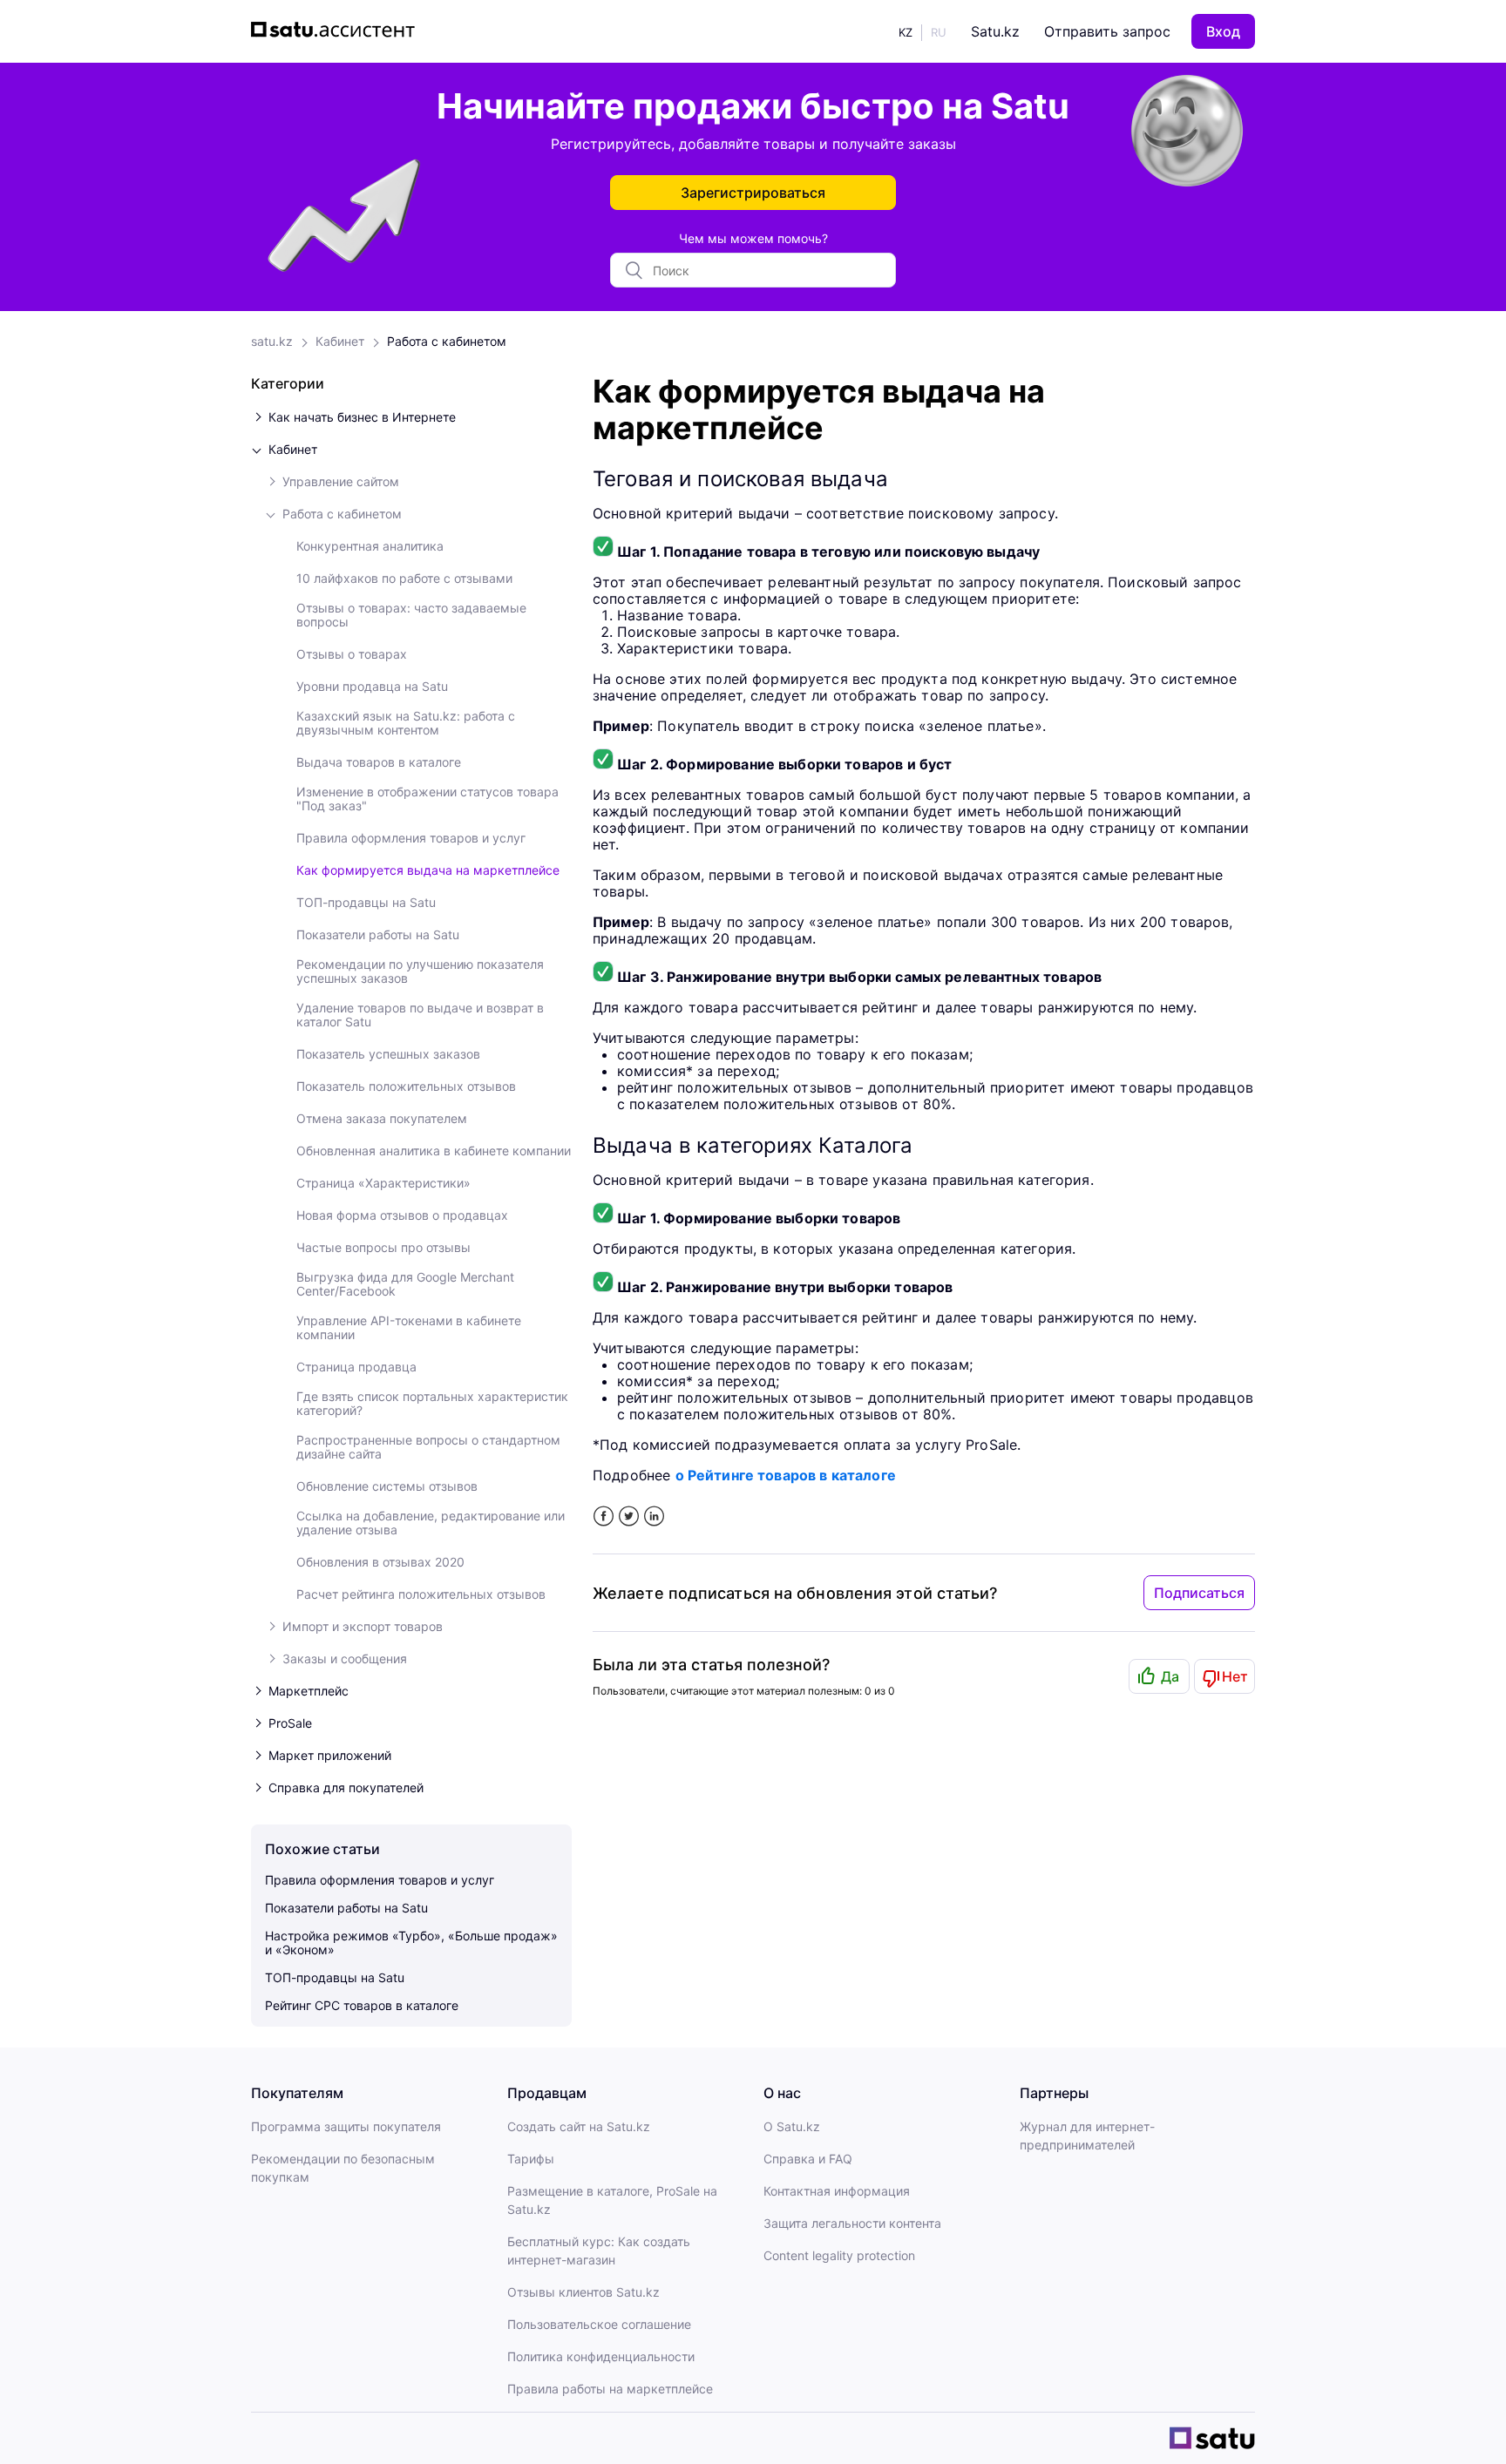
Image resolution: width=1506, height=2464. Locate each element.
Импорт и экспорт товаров (363, 1627)
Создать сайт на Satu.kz (579, 2126)
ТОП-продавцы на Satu (366, 903)
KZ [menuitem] (906, 32)
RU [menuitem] (939, 32)
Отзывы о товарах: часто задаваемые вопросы (411, 615)
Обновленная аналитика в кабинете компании (434, 1151)
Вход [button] (1223, 31)
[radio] (1159, 1676)
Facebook (604, 1516)
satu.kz (272, 341)
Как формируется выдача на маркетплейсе (428, 870)
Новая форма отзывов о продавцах (402, 1215)
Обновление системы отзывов (387, 1486)
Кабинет (340, 341)
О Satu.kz (792, 2126)
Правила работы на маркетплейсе (610, 2389)
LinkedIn (654, 1516)
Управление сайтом (341, 482)
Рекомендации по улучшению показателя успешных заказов (420, 971)
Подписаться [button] (1199, 1593)
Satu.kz (995, 31)
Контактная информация (837, 2191)
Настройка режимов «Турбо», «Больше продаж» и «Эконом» (411, 1943)
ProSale (290, 1723)
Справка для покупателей (346, 1788)
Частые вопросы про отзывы (383, 1248)
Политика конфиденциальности (601, 2356)
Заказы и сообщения (345, 1659)
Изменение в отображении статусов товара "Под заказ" (427, 799)
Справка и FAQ (808, 2159)
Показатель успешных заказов (388, 1054)
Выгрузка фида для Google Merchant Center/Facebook (405, 1284)
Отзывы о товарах (352, 654)
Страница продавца (356, 1367)
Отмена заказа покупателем (382, 1119)
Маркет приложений (330, 1756)
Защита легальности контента (852, 2223)
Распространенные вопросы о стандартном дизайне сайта (428, 1447)
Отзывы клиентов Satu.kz (583, 2292)
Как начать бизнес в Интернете (362, 417)
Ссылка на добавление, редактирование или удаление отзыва (431, 1523)
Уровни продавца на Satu (372, 687)
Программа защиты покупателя (346, 2126)
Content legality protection (839, 2255)
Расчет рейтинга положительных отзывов (421, 1594)
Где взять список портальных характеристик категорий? (432, 1404)
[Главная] (337, 31)
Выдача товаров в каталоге (379, 762)
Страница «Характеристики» (383, 1183)
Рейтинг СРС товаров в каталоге (362, 2005)
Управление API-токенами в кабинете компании (409, 1328)
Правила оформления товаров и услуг (411, 838)
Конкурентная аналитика (370, 546)
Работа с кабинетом (447, 341)
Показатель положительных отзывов (406, 1086)
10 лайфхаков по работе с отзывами (404, 579)
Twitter (629, 1516)
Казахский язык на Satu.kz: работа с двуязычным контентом (406, 723)
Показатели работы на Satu (378, 935)
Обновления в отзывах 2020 (380, 1562)
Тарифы (531, 2159)
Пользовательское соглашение (599, 2324)
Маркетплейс (309, 1691)
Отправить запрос (1107, 31)
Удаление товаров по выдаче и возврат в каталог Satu (420, 1015)
